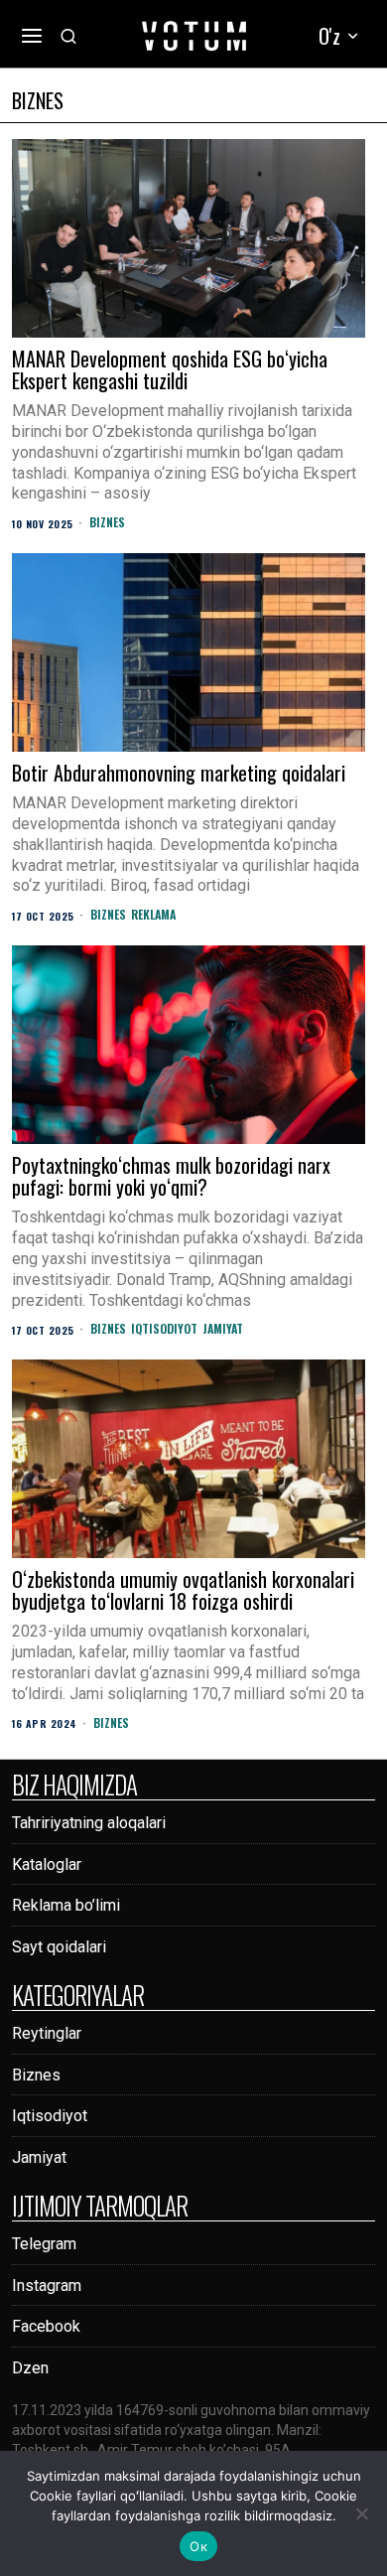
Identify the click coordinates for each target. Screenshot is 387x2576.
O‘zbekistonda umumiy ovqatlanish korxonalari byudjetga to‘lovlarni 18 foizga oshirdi (183, 1590)
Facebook (46, 2326)
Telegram (44, 2244)
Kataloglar (47, 1864)
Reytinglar (47, 2033)
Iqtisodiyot (164, 1329)
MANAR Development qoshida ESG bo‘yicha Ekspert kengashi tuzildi (170, 369)
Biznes (107, 522)
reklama (153, 915)
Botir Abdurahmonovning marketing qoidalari (179, 773)
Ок (198, 2546)
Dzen (30, 2368)
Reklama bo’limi (66, 1905)
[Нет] (362, 2513)
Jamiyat (223, 1329)
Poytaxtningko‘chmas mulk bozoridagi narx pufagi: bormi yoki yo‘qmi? (171, 1176)
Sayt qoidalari (59, 1947)
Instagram (47, 2286)
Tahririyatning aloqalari (89, 1823)
